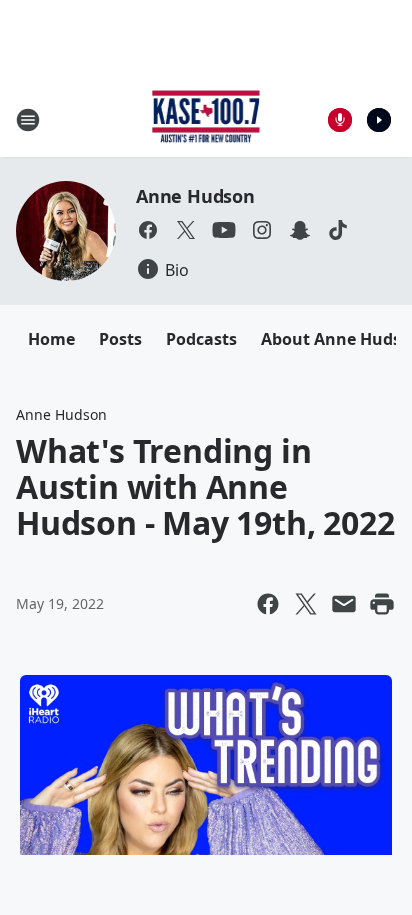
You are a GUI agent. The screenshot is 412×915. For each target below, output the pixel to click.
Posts (120, 339)
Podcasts (201, 339)
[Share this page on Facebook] (268, 604)
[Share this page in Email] (344, 604)
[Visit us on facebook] (148, 230)
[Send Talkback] (340, 120)
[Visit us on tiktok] (338, 230)
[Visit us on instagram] (262, 230)
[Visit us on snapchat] (300, 230)
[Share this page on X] (306, 604)
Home (51, 339)
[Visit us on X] (186, 230)
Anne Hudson (195, 196)
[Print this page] (382, 604)
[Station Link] (206, 119)
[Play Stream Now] (379, 120)
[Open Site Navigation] (28, 120)
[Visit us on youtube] (224, 230)
